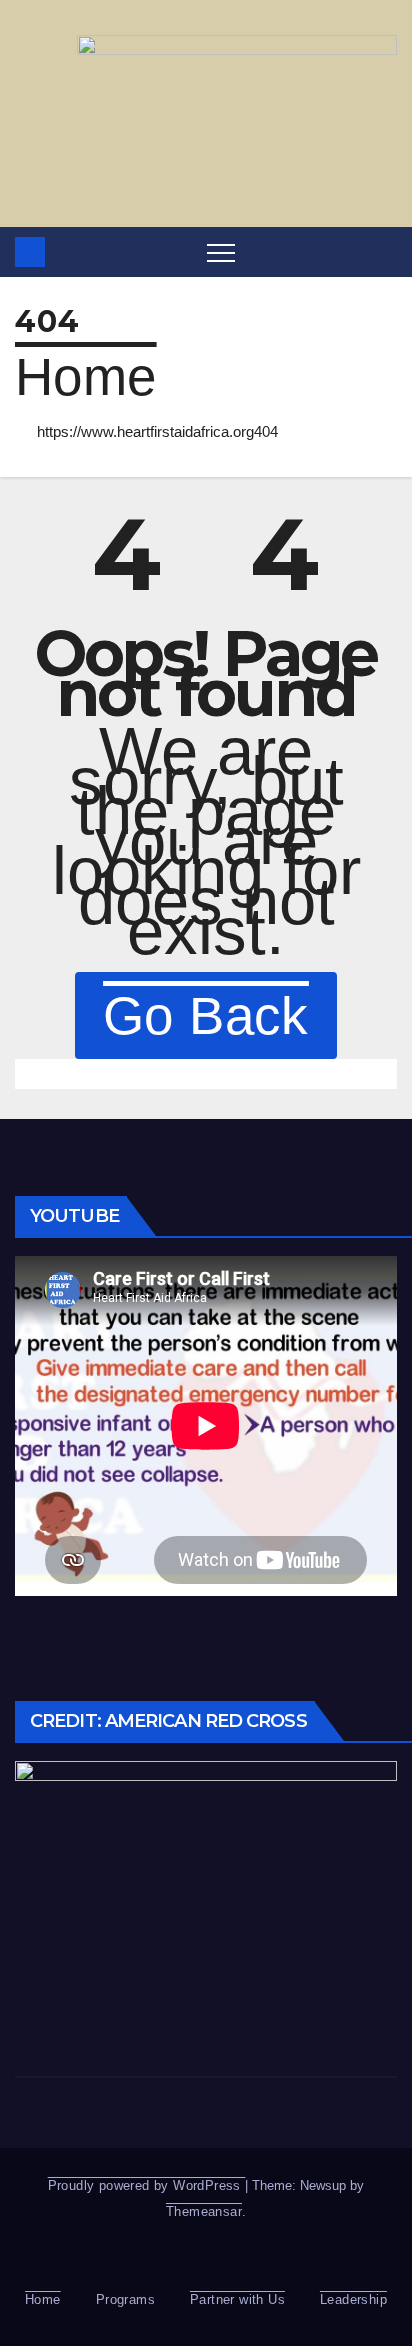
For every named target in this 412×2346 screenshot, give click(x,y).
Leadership (353, 2299)
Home (86, 376)
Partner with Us (237, 2299)
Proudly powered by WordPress (147, 2185)
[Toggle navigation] (221, 252)
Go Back (206, 1015)
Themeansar (204, 2211)
